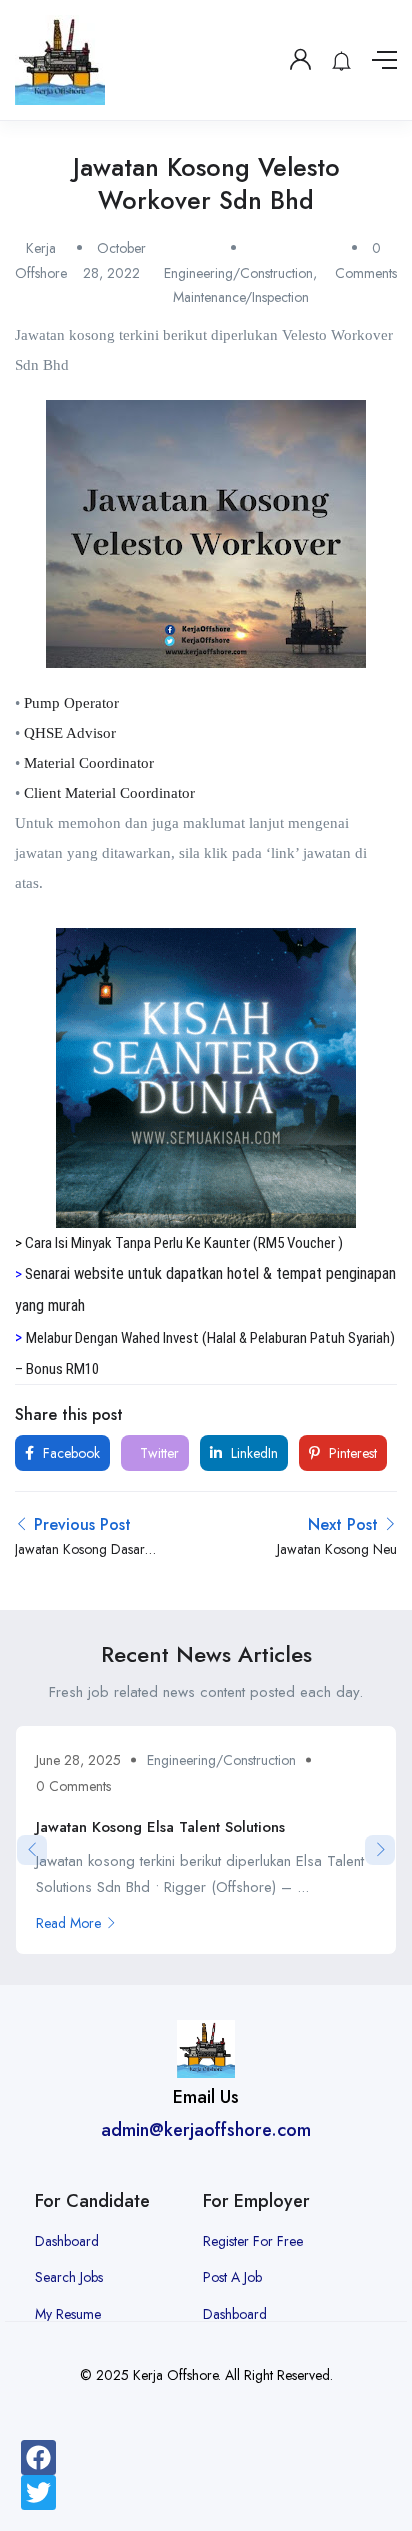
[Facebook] (38, 2457)
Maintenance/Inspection (241, 297)
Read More (68, 1923)
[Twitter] (38, 2492)
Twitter (157, 1453)
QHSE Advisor (70, 733)
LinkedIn (252, 1453)
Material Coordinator (89, 763)
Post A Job (232, 2277)
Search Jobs (69, 2277)
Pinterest (351, 1453)
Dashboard (67, 2241)
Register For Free (253, 2241)
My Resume (68, 2314)
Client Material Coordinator (109, 793)
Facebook (69, 1453)
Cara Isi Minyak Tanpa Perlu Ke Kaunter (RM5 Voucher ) (184, 1243)
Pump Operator (71, 703)
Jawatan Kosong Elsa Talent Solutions (160, 1827)
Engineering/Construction (238, 273)
